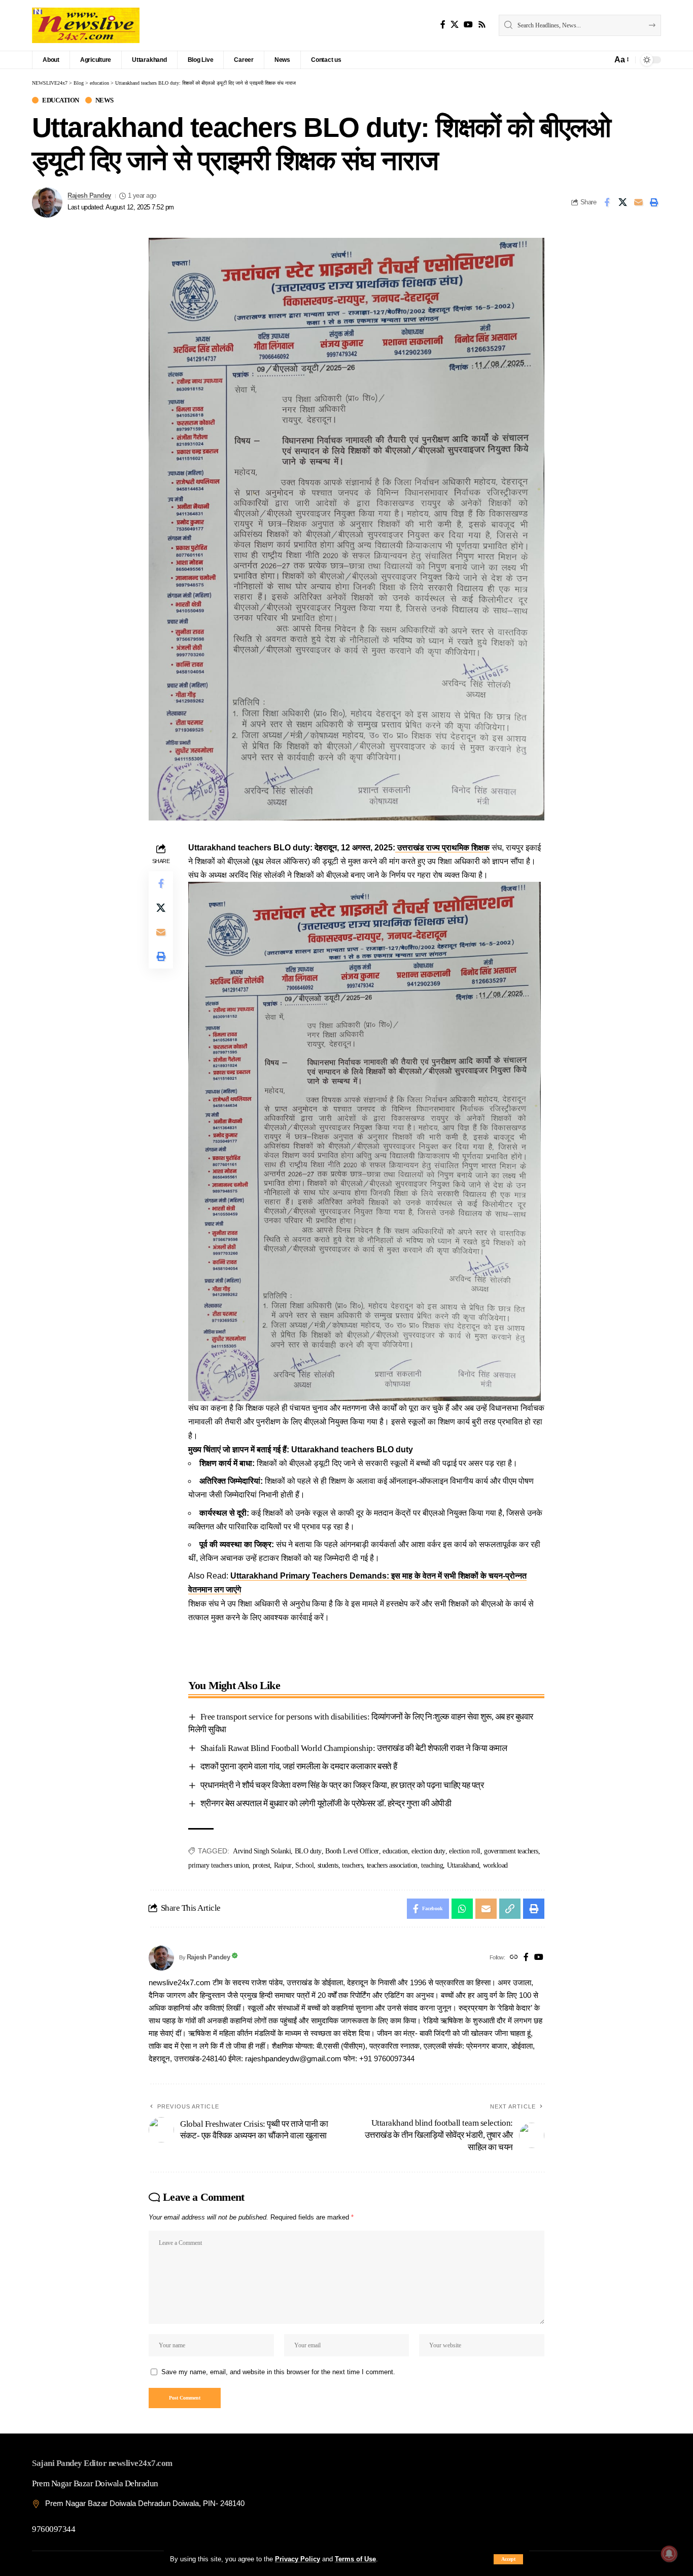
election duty (428, 1851)
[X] (455, 25)
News (105, 100)
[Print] (654, 202)
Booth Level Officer (352, 1851)
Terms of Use (355, 2559)
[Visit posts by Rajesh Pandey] (47, 202)
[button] (508, 2559)
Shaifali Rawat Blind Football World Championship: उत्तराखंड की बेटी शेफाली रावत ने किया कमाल (354, 1748)
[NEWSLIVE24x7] (86, 25)
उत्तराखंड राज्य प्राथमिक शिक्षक (442, 848)
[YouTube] (468, 25)
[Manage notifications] (669, 2554)
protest (262, 1865)
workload (495, 1865)
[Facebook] (443, 25)
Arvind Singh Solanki (262, 1851)
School (304, 1865)
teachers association (392, 1865)
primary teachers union (218, 1865)
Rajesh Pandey (89, 196)
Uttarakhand (463, 1865)
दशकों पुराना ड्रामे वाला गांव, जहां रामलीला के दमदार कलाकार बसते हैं (299, 1766)
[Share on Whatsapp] (462, 1909)
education (61, 100)
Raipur (283, 1865)
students (328, 1865)
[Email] (638, 202)
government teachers (511, 1851)
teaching (432, 1865)
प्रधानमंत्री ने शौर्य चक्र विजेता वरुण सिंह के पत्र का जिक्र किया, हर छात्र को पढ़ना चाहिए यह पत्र (342, 1785)
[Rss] (482, 25)
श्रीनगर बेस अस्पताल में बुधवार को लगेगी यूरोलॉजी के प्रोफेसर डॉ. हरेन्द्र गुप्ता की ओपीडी (326, 1803)
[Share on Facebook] (607, 202)
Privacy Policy (298, 2559)
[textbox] (366, 1643)
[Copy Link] (510, 1909)
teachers (352, 1865)
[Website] (514, 1958)
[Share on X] (622, 202)
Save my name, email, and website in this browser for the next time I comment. (278, 2372)
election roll (465, 1851)
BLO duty (308, 1851)
